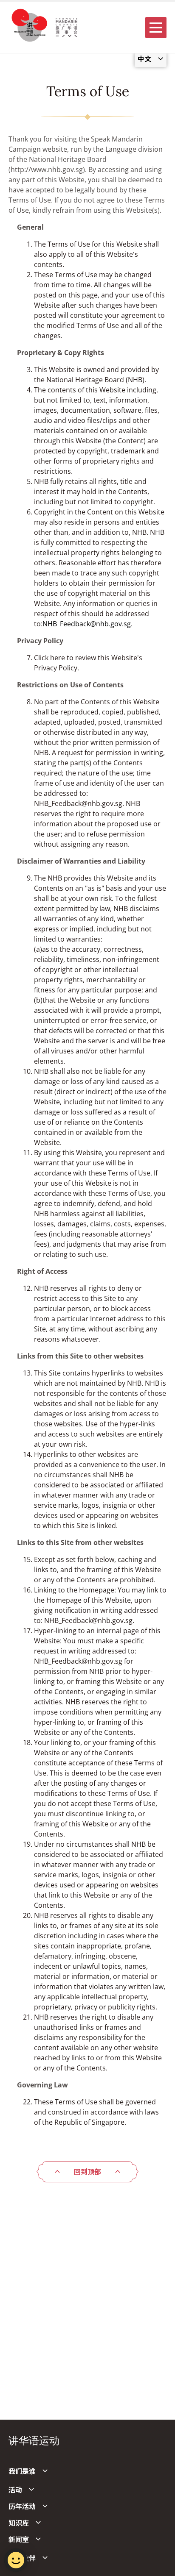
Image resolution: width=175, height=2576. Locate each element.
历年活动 (22, 2507)
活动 (15, 2490)
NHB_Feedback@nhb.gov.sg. (87, 624)
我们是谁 (22, 2471)
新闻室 (19, 2540)
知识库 (19, 2523)
